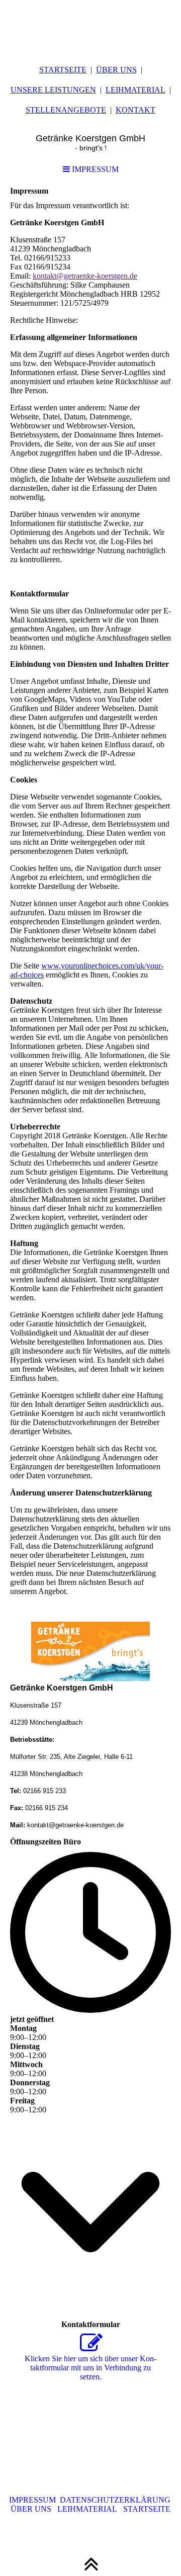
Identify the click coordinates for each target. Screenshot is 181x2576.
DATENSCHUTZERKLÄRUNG (115, 2500)
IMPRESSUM (94, 169)
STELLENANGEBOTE (66, 110)
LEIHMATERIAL (135, 90)
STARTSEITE (63, 70)
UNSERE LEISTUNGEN (53, 90)
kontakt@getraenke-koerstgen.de (85, 276)
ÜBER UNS (116, 70)
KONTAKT (135, 110)
